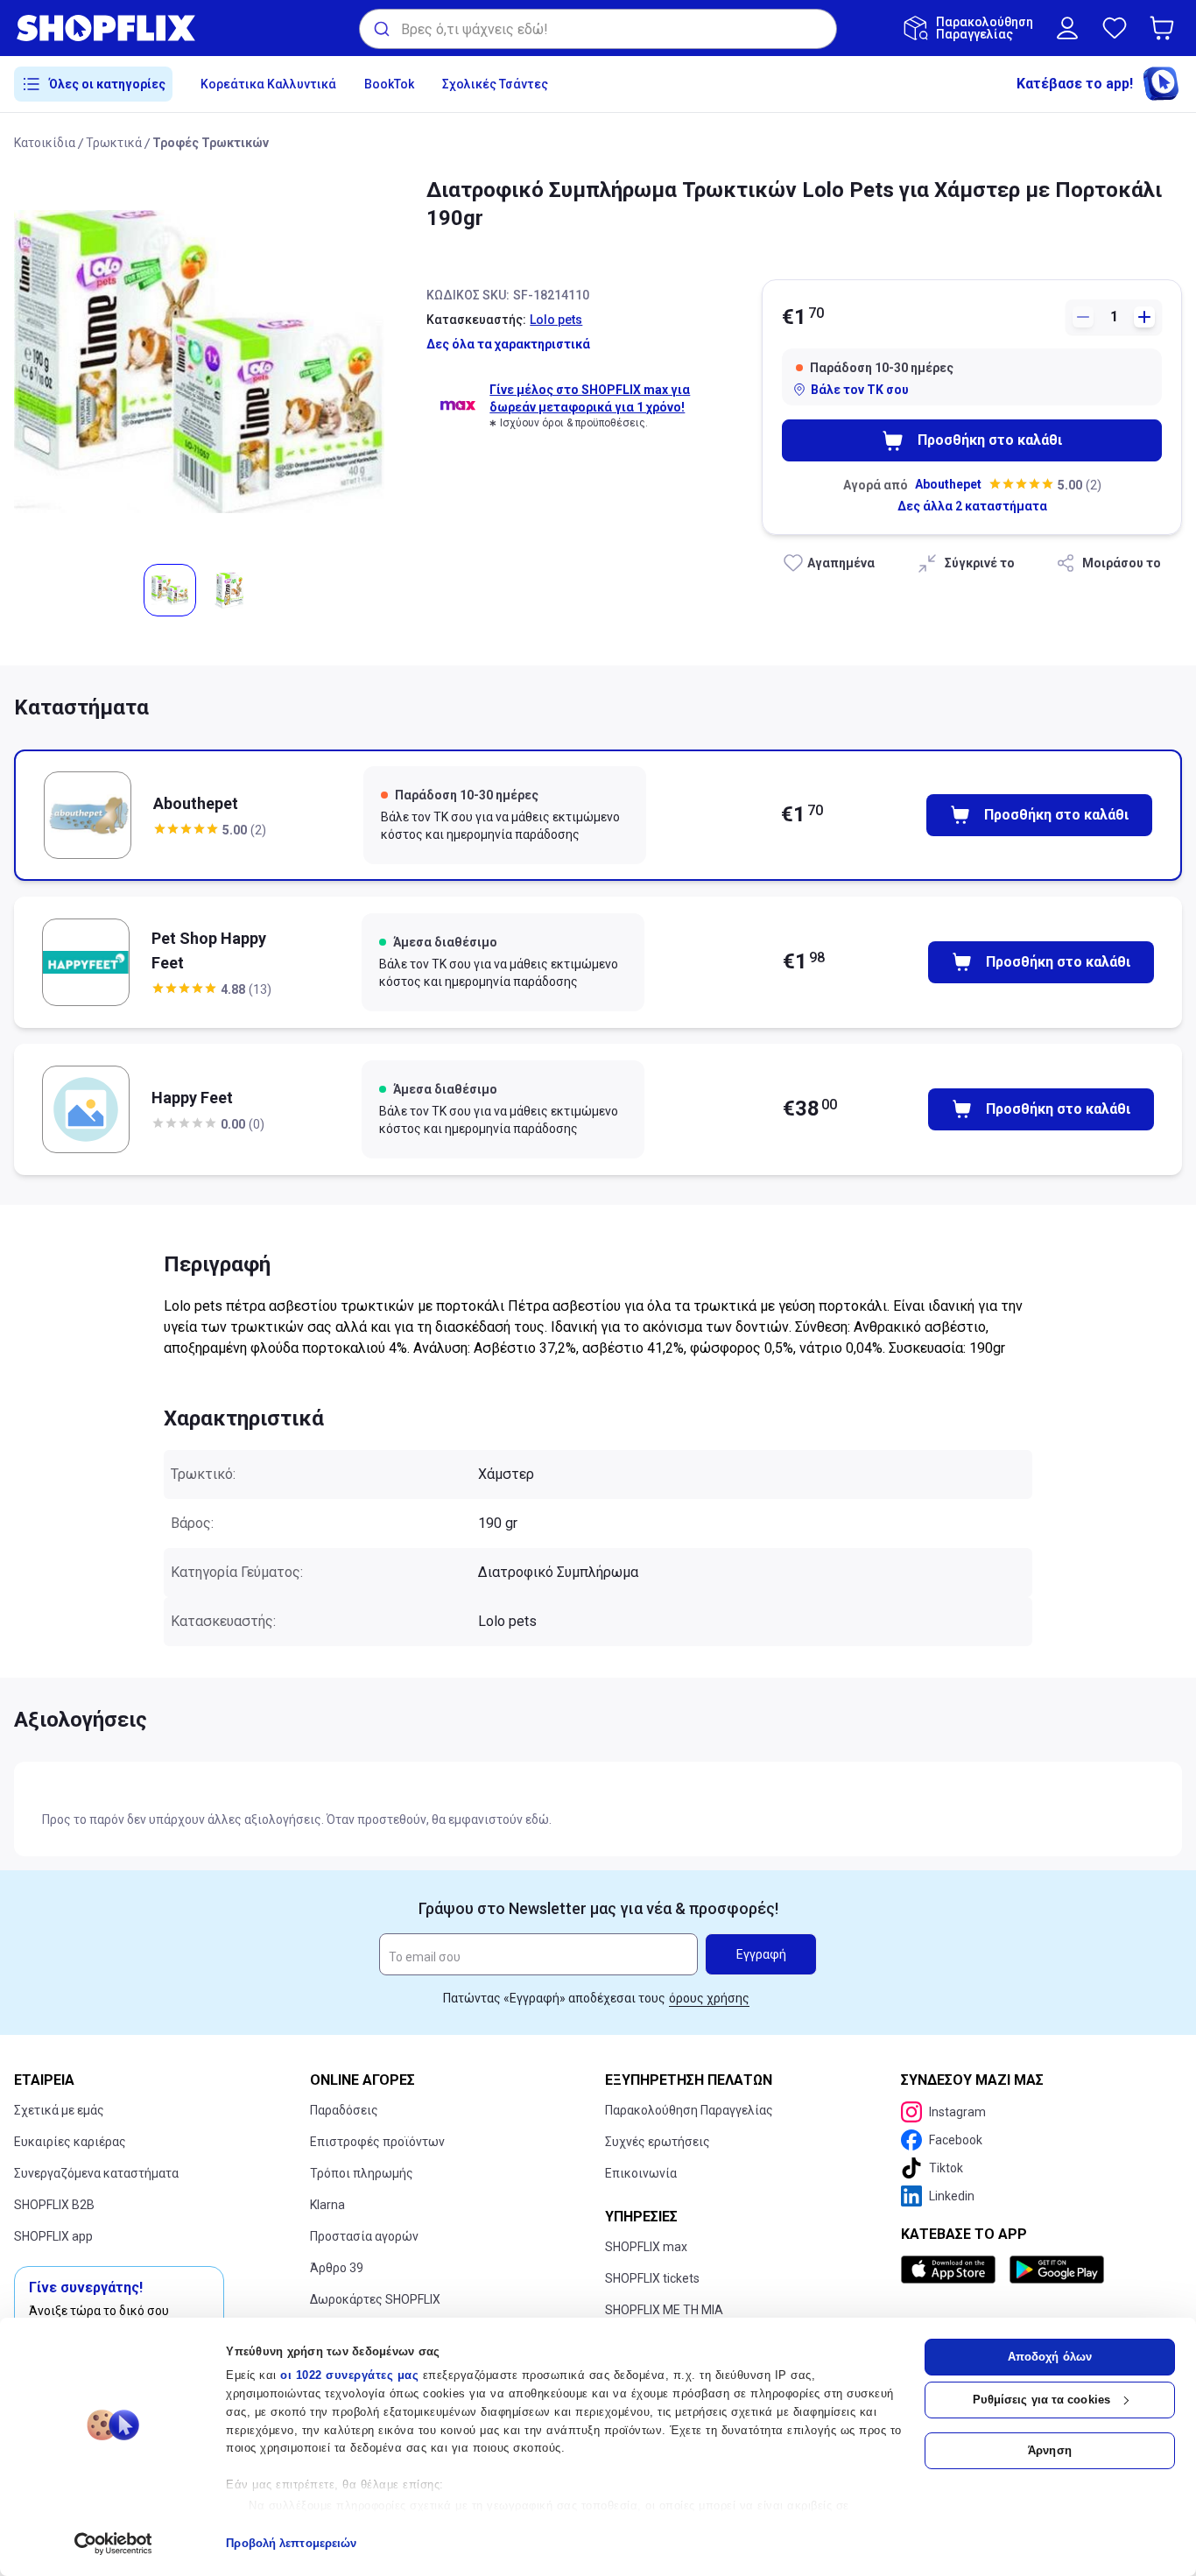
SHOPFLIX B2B (54, 2205)
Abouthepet (948, 484)
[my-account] (1067, 28)
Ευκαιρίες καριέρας (70, 2142)
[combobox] (598, 29)
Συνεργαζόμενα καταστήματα (96, 2173)
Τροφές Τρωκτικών (211, 143)
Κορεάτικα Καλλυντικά (268, 84)
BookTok (389, 84)
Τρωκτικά (114, 143)
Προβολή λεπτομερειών (291, 2543)
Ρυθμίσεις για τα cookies (1041, 2400)
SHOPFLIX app (53, 2236)
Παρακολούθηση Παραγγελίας (689, 2110)
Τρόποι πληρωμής (362, 2173)
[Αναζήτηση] (380, 29)
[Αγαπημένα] (1115, 28)
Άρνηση (1050, 2450)
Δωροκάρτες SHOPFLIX (375, 2299)
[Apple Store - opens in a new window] (952, 2270)
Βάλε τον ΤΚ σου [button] (860, 390)
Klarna (327, 2205)
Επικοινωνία (641, 2173)
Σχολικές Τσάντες (495, 84)
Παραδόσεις (344, 2110)
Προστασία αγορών (364, 2236)
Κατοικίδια (45, 143)
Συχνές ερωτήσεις (658, 2142)
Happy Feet (192, 1098)
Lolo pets (556, 320)
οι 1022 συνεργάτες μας (349, 2375)
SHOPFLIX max (646, 2247)
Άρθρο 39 (337, 2268)
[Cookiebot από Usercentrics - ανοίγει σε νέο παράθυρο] (113, 2544)
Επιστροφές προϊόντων (377, 2142)
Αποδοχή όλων (1050, 2357)
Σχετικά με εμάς (59, 2110)
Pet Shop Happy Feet (209, 950)
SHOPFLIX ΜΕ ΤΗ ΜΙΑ (664, 2310)
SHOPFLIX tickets (652, 2278)
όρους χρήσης (709, 1998)
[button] (1165, 28)
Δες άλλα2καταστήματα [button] (972, 506)
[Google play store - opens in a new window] (1057, 2270)
